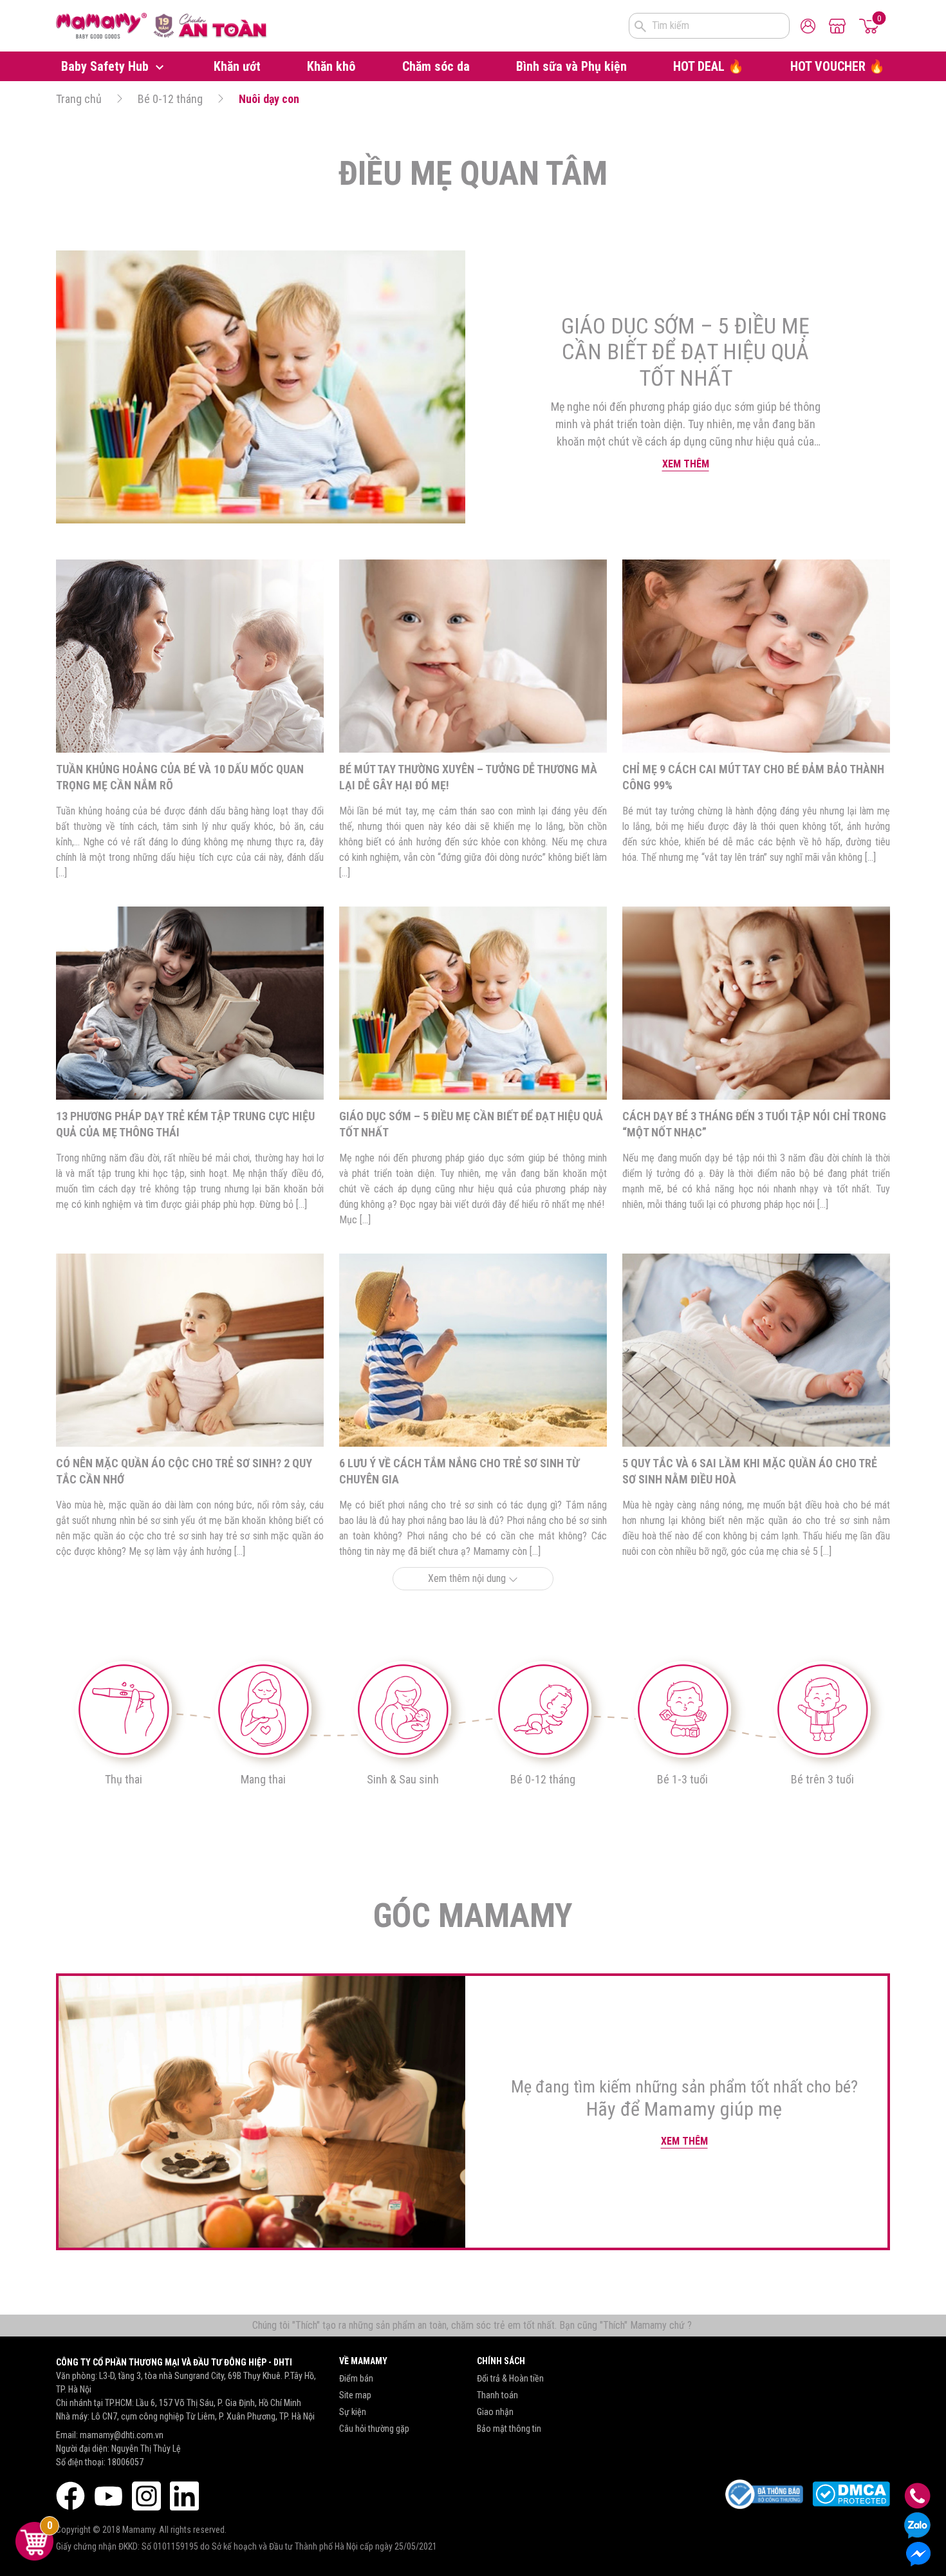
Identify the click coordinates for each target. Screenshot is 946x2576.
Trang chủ (79, 99)
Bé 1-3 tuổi (682, 1779)
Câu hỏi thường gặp (374, 2429)
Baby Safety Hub (107, 66)
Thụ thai (124, 1779)
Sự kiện (353, 2412)
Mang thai (263, 1779)
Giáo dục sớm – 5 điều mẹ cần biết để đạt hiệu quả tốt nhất (685, 352)
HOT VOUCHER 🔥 (838, 66)
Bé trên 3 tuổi (822, 1779)
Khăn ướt (237, 66)
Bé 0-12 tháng (170, 99)
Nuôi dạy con (269, 99)
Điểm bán (356, 2378)
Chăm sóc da (436, 66)
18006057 (125, 2462)
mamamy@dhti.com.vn (122, 2435)
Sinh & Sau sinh (403, 1779)
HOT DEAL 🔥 (709, 66)
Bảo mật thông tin (509, 2429)
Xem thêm (686, 464)
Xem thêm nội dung (468, 1578)
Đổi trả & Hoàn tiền (510, 2378)
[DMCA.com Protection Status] (851, 2494)
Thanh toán (497, 2395)
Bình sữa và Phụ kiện (571, 66)
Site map (355, 2395)
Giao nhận (495, 2412)
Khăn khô (331, 66)
